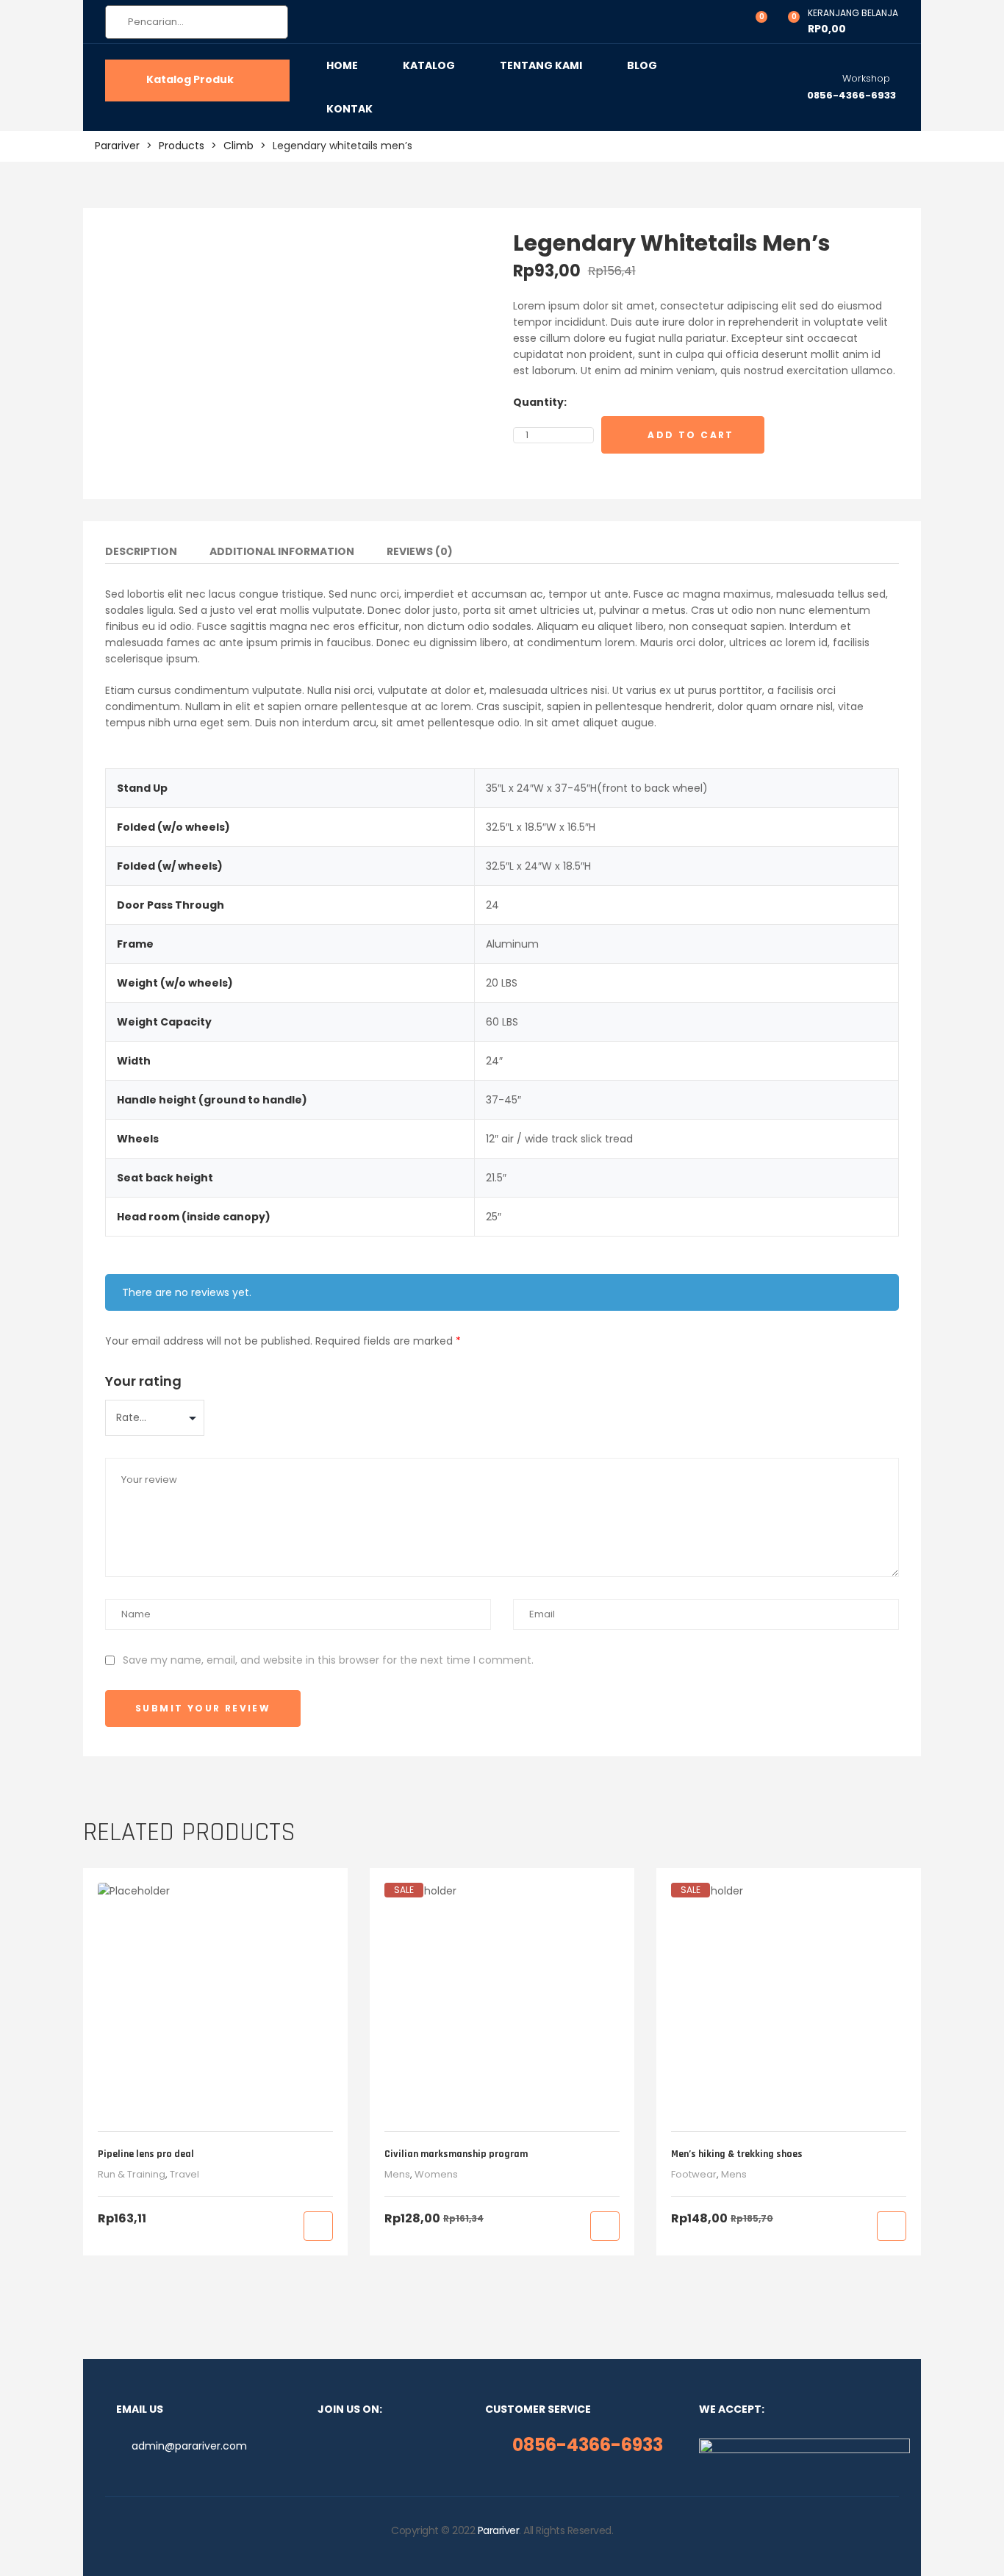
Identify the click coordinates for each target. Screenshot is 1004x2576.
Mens (397, 2174)
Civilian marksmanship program (456, 2154)
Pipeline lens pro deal (146, 2154)
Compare (801, 435)
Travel (184, 2174)
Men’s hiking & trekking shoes (737, 2154)
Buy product (318, 2226)
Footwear (694, 2174)
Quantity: (540, 402)
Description (141, 552)
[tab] (141, 554)
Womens (436, 2174)
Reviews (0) (420, 552)
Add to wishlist (779, 435)
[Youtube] (392, 2446)
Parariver (499, 2530)
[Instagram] (345, 2446)
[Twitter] (369, 2446)
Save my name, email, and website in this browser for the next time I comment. (328, 1660)
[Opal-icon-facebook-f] (322, 2446)
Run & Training (132, 2174)
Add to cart (691, 435)
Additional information (282, 552)
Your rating (143, 1381)
